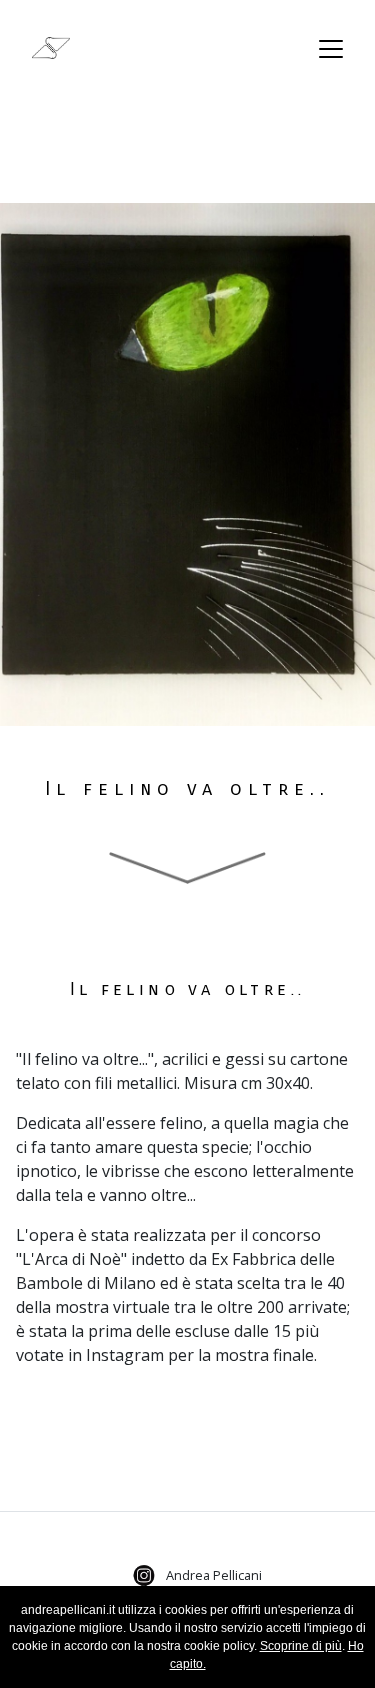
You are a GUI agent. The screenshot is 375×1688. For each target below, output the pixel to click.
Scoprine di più (301, 1646)
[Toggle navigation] (331, 49)
